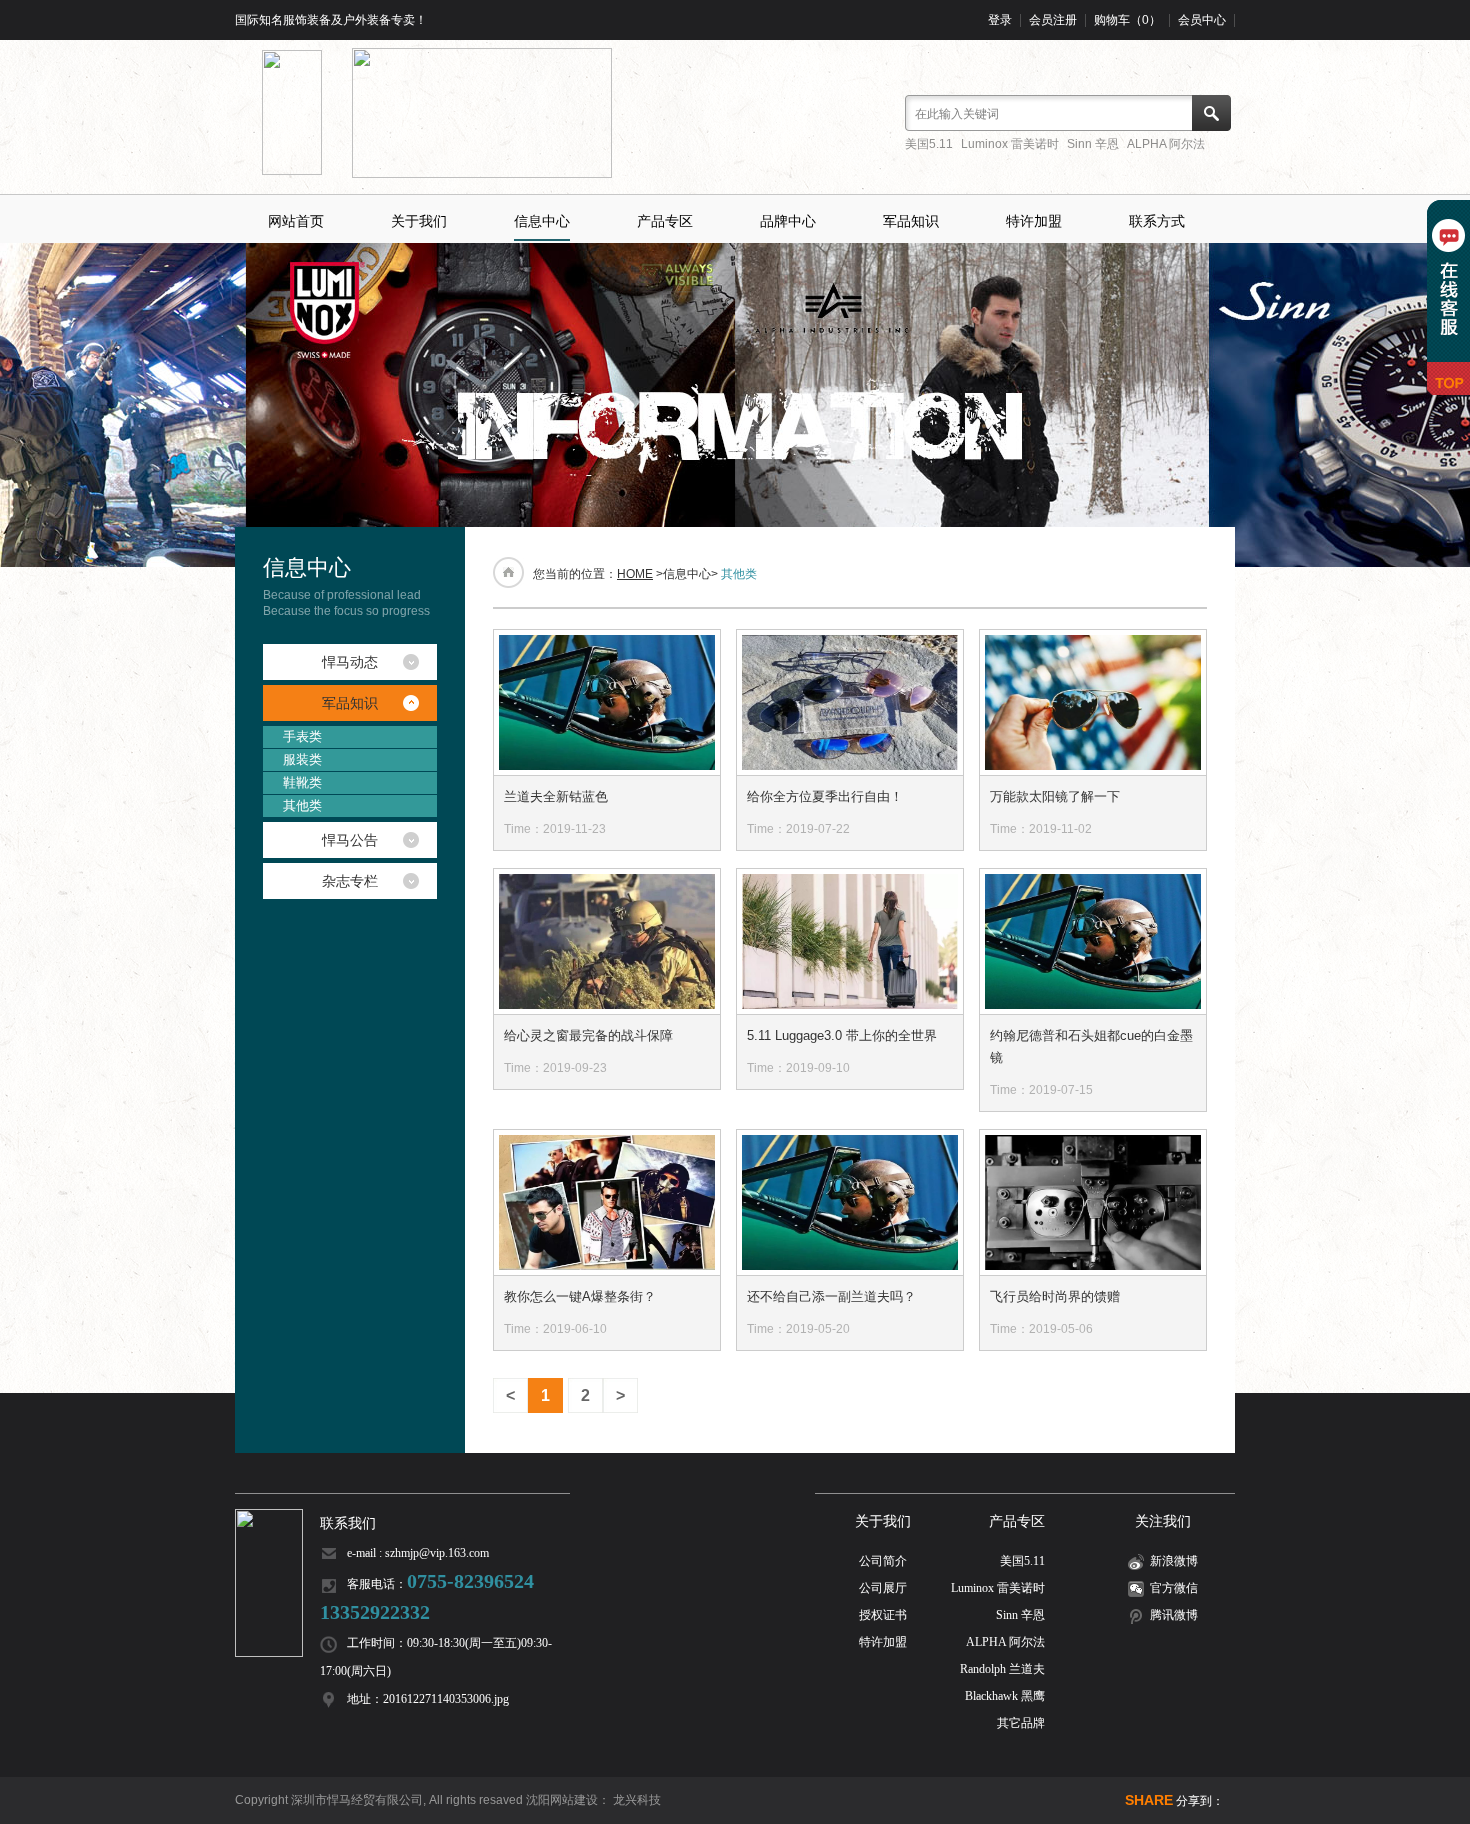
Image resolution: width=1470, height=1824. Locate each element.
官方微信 (1174, 1588)
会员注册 (1053, 20)
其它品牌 (1021, 1723)
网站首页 (296, 221)
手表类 (302, 736)
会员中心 (1202, 20)
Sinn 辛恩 (1093, 144)
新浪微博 (1174, 1561)
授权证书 (883, 1615)
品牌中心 (788, 221)
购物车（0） (1127, 20)
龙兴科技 (637, 1800)
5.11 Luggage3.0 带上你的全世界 (842, 1035)
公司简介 (883, 1561)
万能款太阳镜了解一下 (1055, 796)
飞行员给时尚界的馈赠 (1055, 1296)
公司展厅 (883, 1588)
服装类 (302, 759)
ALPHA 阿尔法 (1166, 144)
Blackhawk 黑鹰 (1005, 1696)
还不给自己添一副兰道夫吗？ (831, 1296)
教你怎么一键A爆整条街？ (580, 1296)
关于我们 (419, 221)
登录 (1000, 20)
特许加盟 (1034, 221)
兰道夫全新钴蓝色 (556, 796)
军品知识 (911, 221)
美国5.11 (929, 144)
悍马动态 (350, 662)
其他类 (302, 805)
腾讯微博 (1174, 1615)
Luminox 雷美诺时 (1010, 144)
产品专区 (665, 221)
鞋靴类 (302, 782)
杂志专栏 (350, 881)
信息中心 (542, 221)
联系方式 (1157, 221)
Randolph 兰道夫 (1002, 1669)
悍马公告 (350, 840)
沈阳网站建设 (562, 1800)
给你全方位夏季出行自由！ (825, 796)
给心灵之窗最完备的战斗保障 (588, 1035)
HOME (635, 574)
